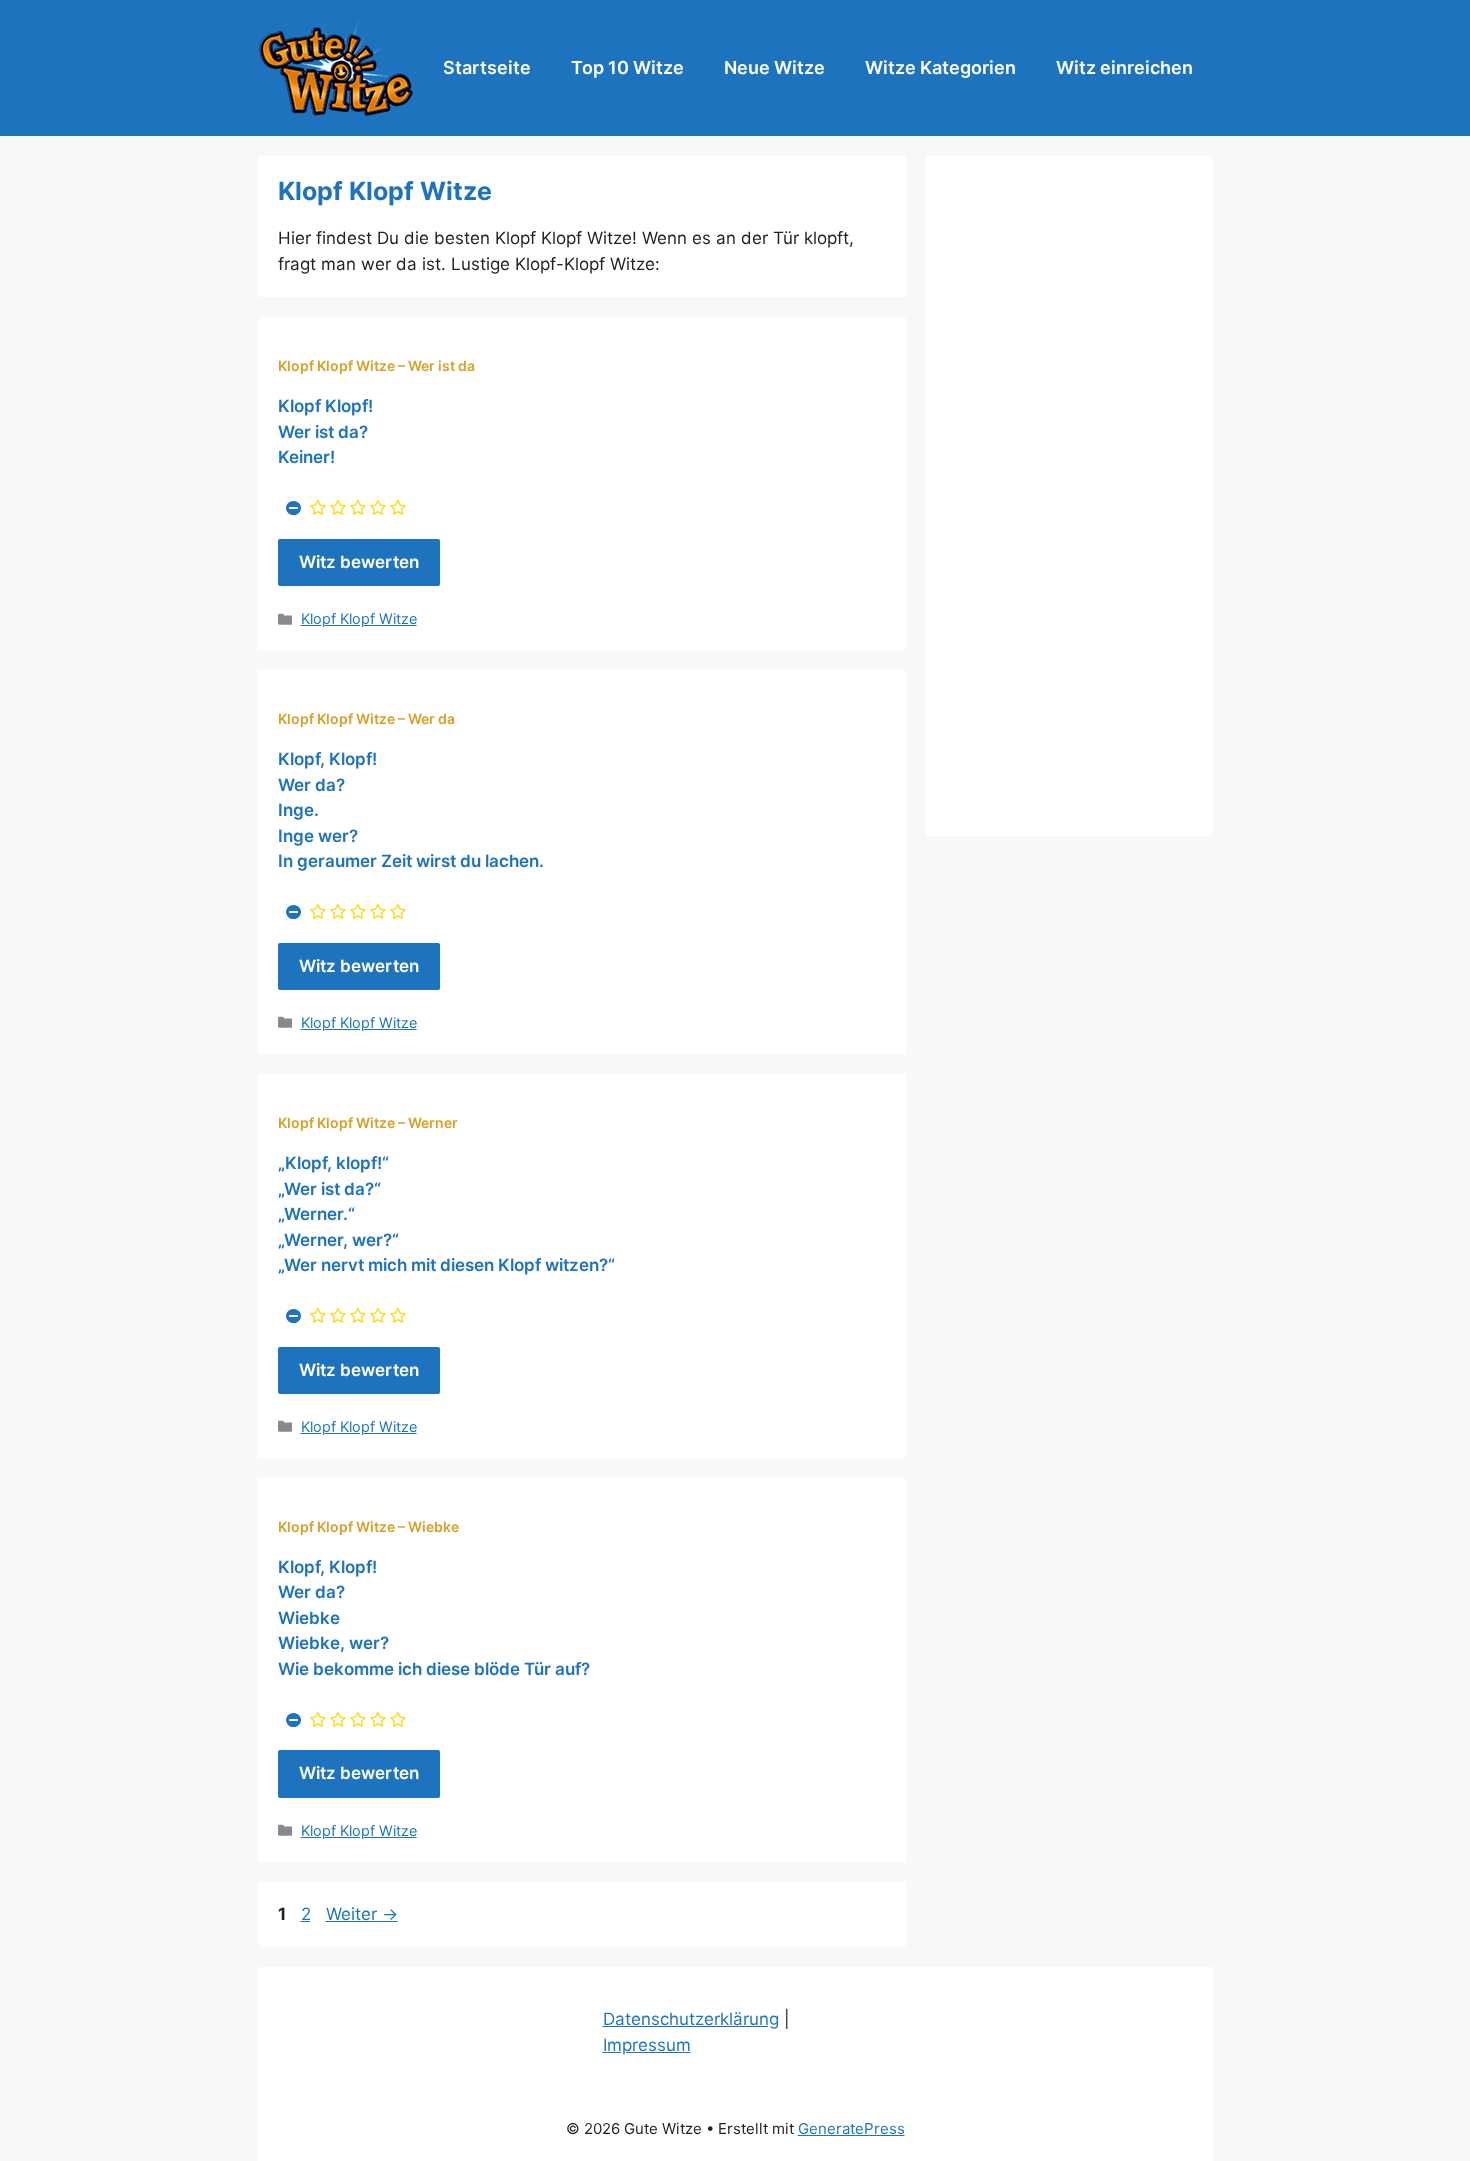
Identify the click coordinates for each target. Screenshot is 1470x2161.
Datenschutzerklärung (691, 2019)
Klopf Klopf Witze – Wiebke (368, 1526)
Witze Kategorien (940, 67)
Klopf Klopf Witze (359, 618)
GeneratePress (851, 2128)
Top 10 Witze (627, 67)
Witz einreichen (1124, 67)
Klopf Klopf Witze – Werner (368, 1122)
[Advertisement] (1069, 496)
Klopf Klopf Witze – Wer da (366, 718)
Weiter (362, 1914)
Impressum (647, 2045)
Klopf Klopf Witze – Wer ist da (376, 365)
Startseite (487, 67)
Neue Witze (774, 67)
